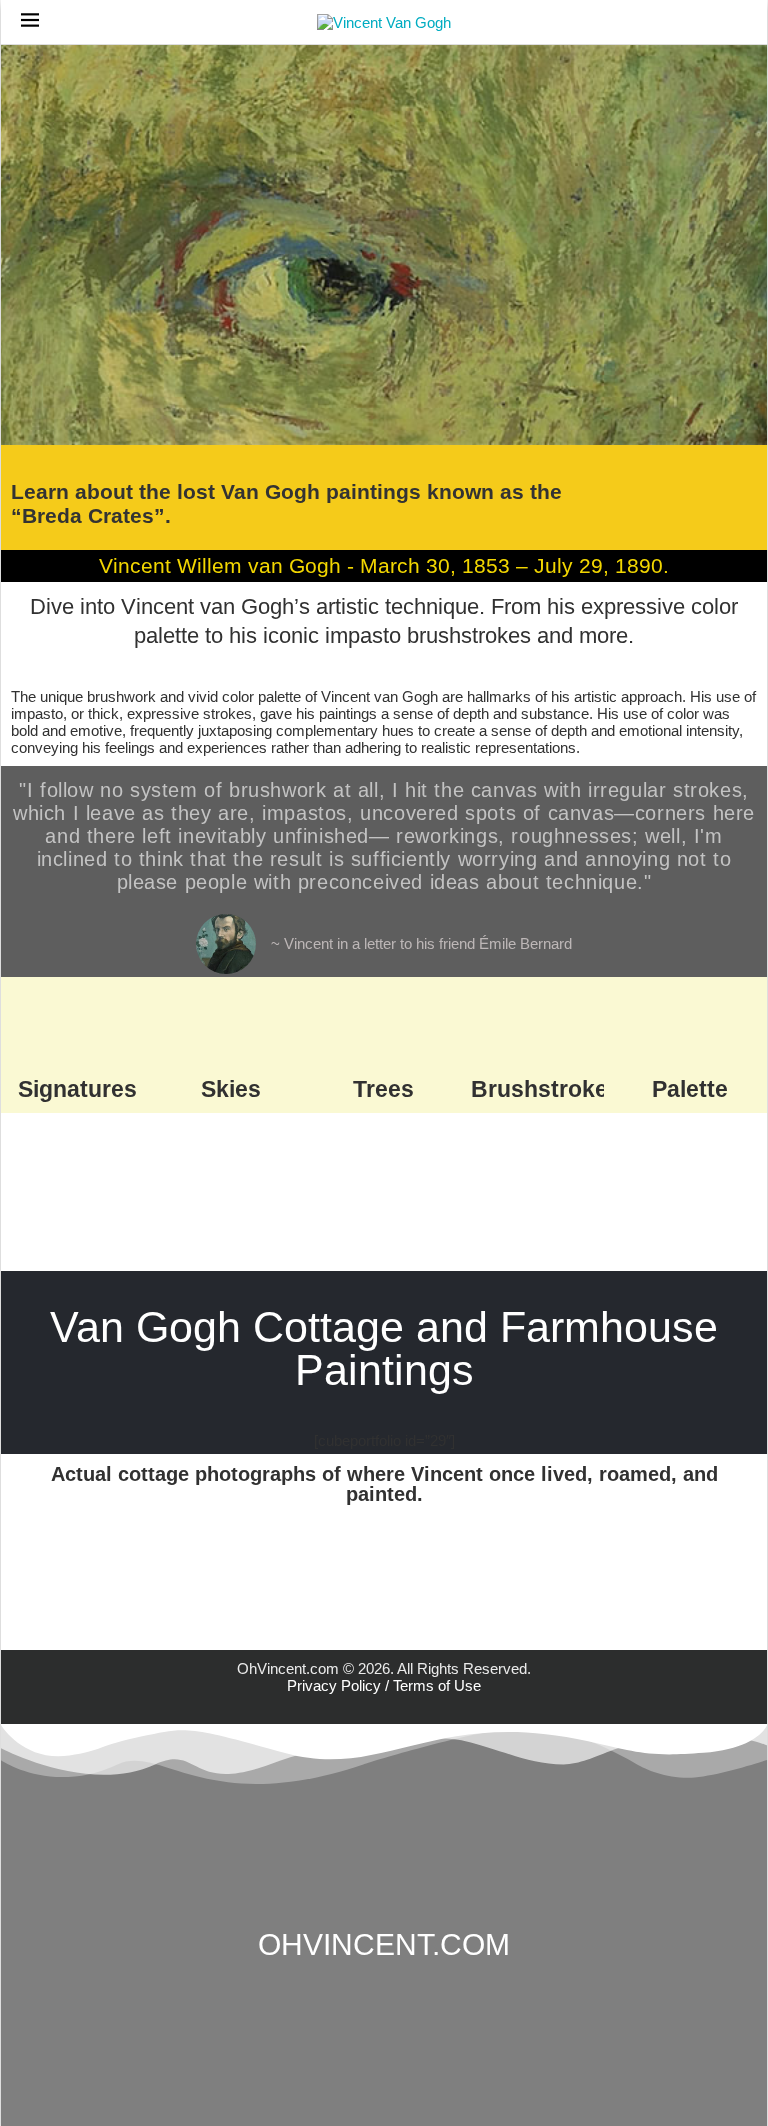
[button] (20, 1567)
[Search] (737, 23)
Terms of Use (437, 1685)
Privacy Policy (334, 1685)
